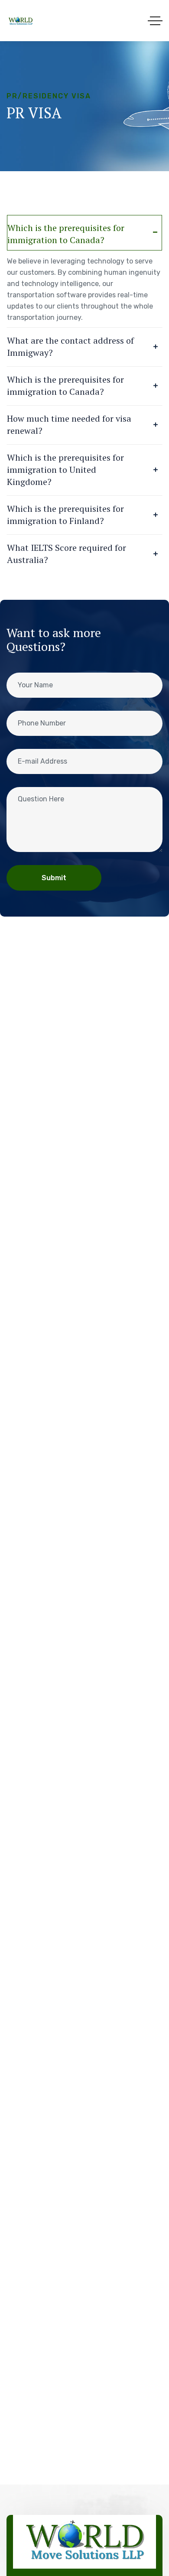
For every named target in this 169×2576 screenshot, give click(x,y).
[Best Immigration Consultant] (21, 21)
